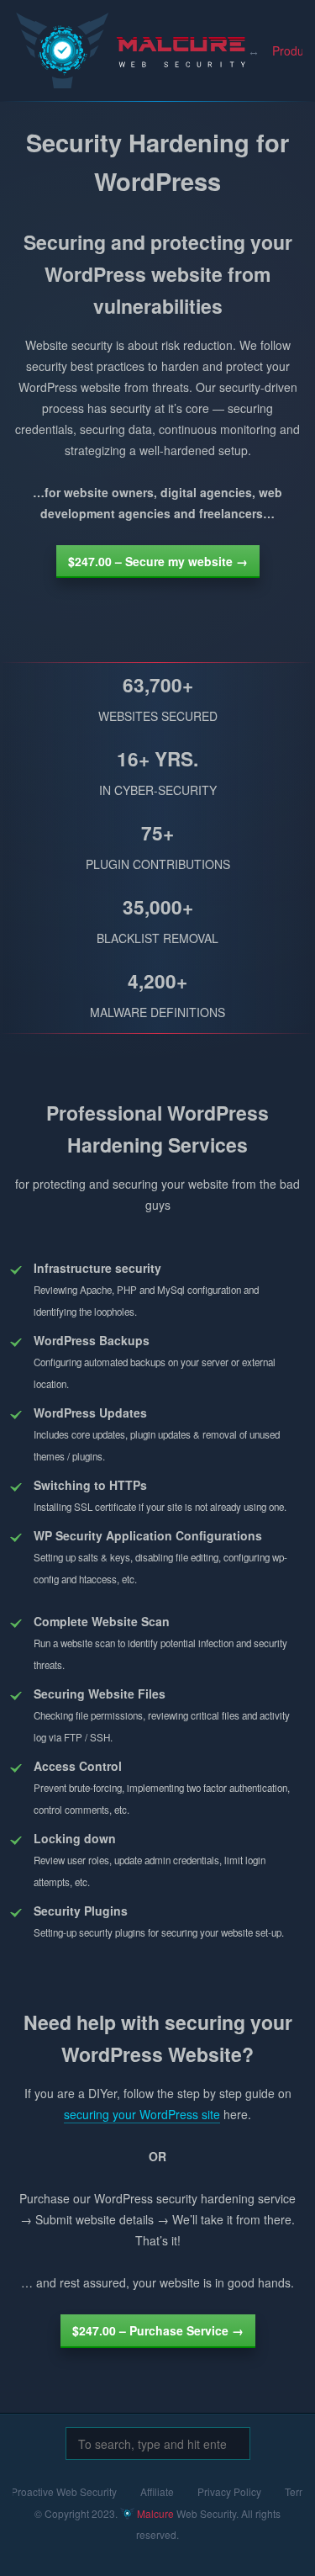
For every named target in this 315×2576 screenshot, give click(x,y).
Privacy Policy (229, 2491)
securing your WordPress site (142, 2114)
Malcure (72, 37)
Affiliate (157, 2491)
